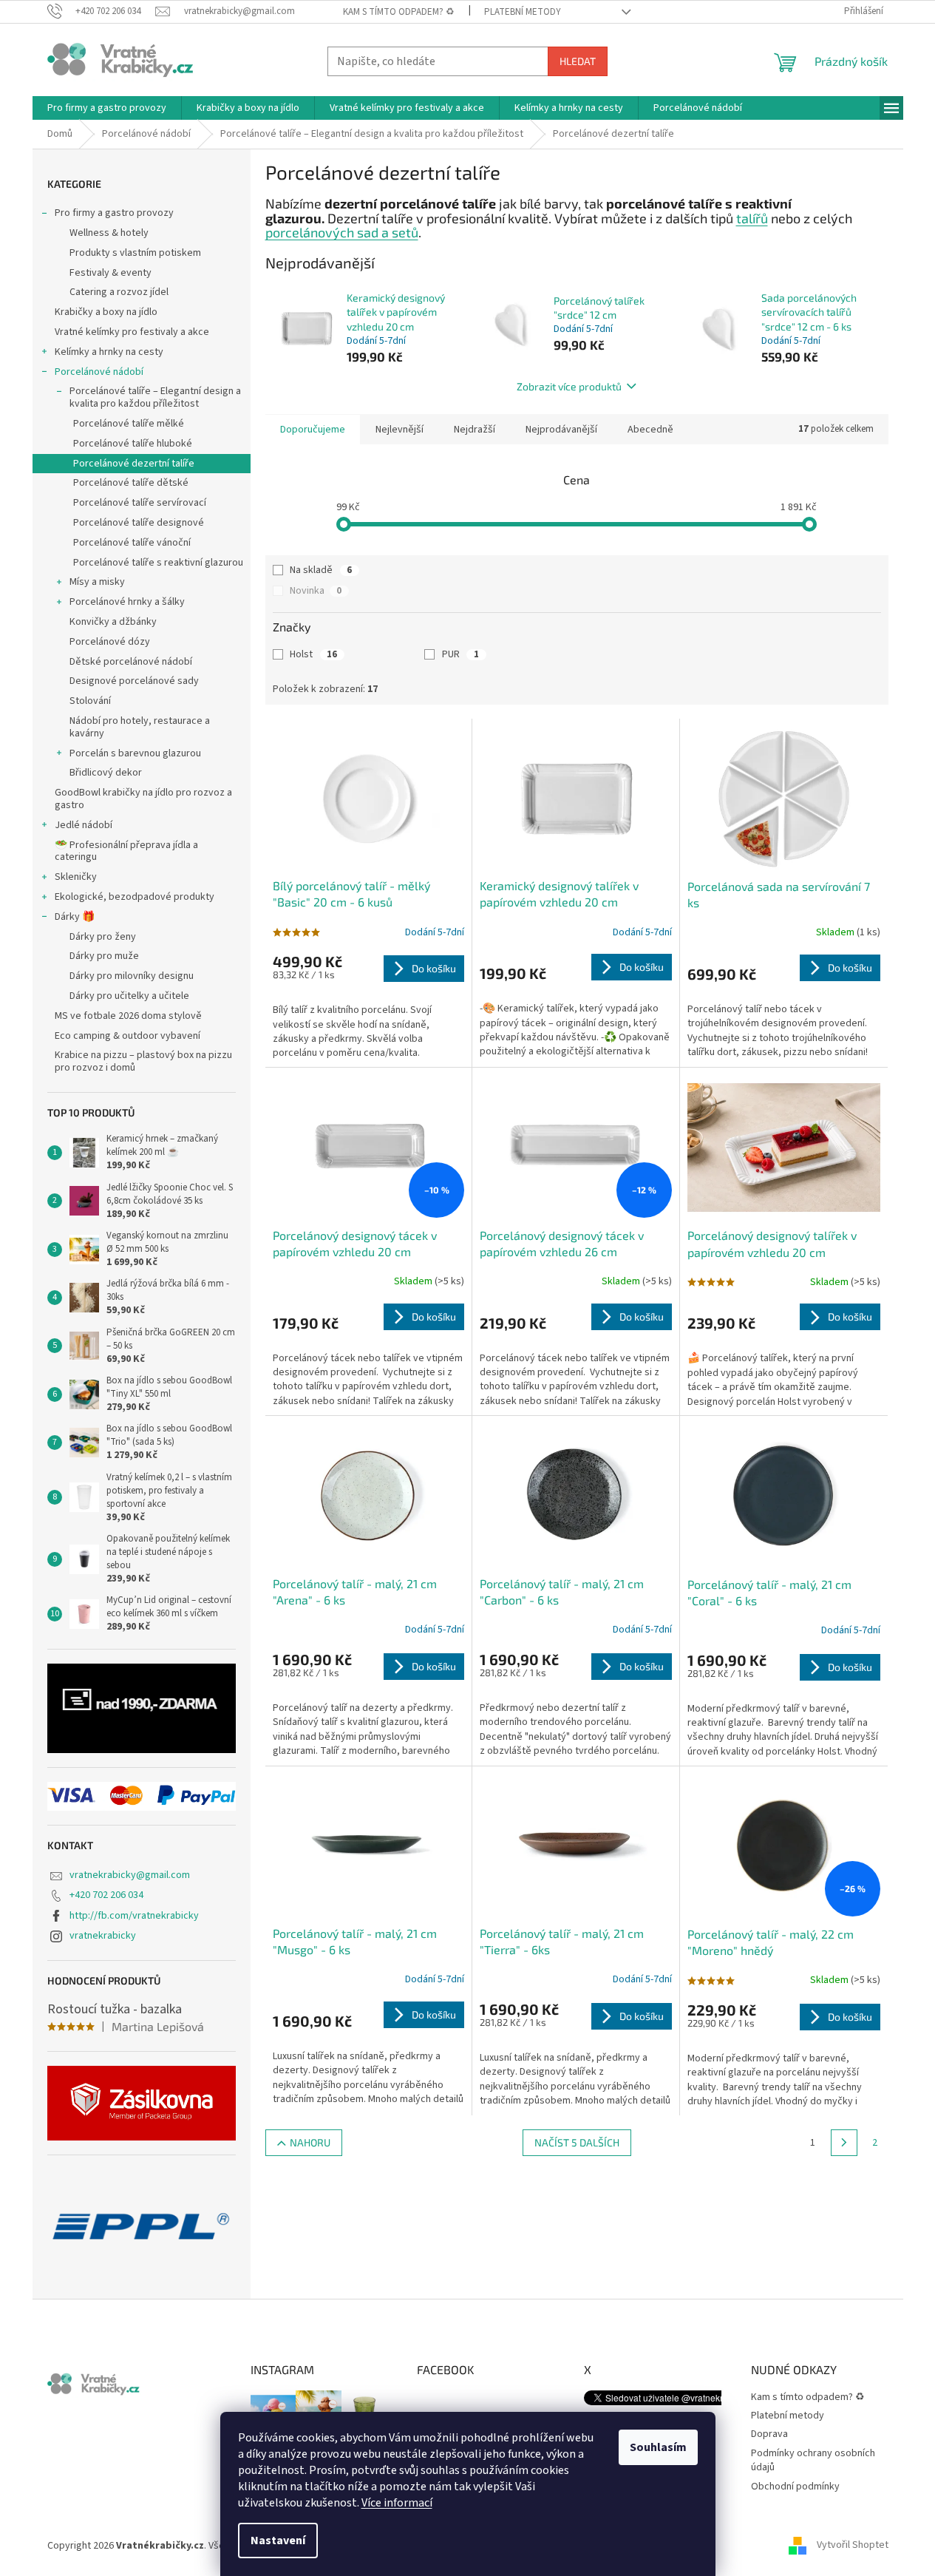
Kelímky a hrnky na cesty (109, 352)
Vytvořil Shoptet (853, 2546)
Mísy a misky (97, 582)
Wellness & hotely (109, 233)
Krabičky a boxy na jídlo (106, 312)
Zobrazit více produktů (569, 386)
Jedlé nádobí (84, 825)
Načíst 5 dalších (577, 2142)
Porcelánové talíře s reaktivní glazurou (158, 563)
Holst (313, 654)
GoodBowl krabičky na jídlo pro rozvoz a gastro (143, 799)
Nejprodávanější (561, 430)
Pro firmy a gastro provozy (114, 213)
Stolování (90, 701)
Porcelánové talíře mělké (129, 424)
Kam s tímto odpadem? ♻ (399, 12)
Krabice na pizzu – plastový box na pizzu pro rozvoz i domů (143, 1061)
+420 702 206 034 (106, 1895)
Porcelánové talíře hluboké (133, 444)
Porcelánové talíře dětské (131, 483)
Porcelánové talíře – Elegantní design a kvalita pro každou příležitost (155, 397)
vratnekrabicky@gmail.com (130, 1875)
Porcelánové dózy (110, 642)
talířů (752, 218)
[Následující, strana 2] (844, 2143)
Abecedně (650, 430)
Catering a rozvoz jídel (119, 292)
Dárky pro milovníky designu (132, 976)
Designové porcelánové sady (134, 681)
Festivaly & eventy (110, 273)
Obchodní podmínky (795, 2487)
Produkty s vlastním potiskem (135, 253)
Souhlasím (658, 2447)
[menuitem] (107, 108)
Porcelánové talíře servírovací (140, 503)
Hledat (578, 61)
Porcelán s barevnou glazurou (135, 753)
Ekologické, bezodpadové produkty (135, 897)
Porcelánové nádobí (99, 372)
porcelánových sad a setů (342, 232)
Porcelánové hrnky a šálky (127, 602)
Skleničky (76, 877)
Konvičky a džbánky (113, 622)
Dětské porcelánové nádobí (131, 662)
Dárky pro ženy (103, 937)
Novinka (316, 591)
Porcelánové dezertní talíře (134, 464)
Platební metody (523, 12)
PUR (460, 654)
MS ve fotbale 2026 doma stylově (128, 1016)
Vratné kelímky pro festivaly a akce (132, 332)
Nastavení (278, 2541)
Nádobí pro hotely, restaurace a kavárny (140, 727)
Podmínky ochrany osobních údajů (813, 2460)
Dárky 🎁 (75, 917)
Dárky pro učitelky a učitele (129, 996)
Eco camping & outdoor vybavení (127, 1036)
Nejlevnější (399, 430)
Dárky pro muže (104, 956)
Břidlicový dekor (106, 773)
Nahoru (310, 2142)
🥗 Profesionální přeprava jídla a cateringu (126, 851)
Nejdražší (475, 430)
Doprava (769, 2434)
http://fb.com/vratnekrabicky (134, 1916)
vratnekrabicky (103, 1936)
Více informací (397, 2503)
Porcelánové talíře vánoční (132, 543)
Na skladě (321, 570)
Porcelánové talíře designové (139, 523)
